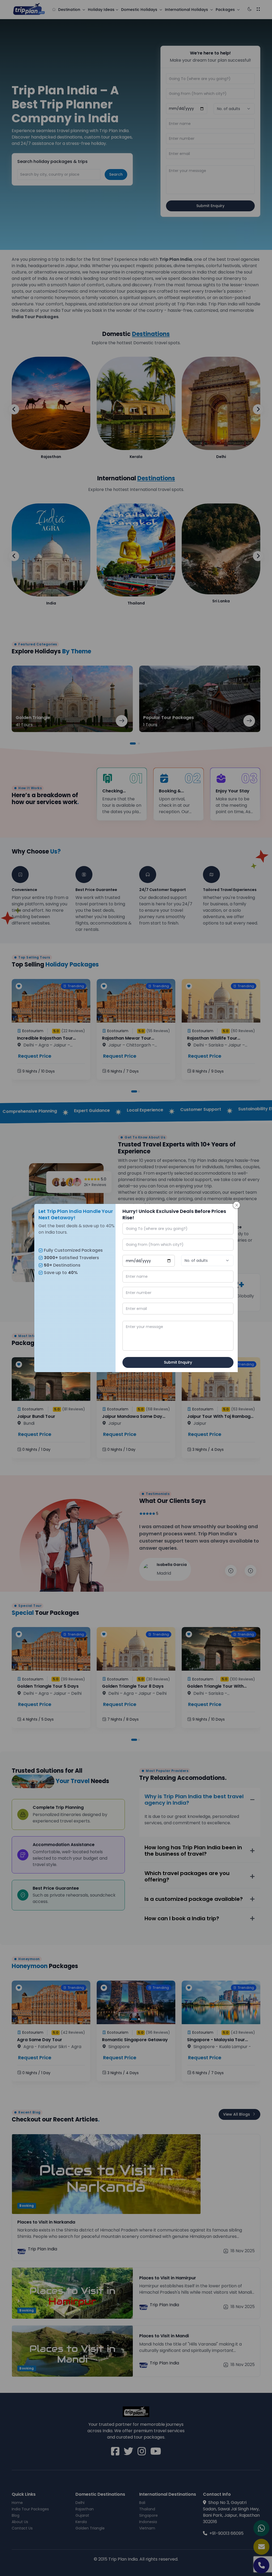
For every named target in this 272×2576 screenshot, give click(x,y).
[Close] (237, 1205)
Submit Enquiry (178, 1362)
